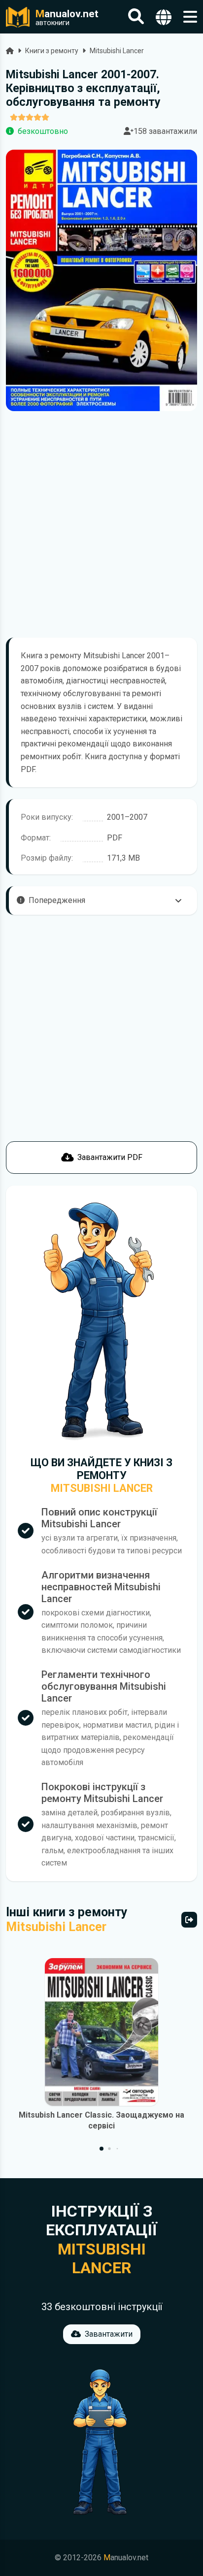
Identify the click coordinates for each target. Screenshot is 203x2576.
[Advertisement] (101, 524)
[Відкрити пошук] (136, 17)
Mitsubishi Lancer (117, 51)
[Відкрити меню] (190, 17)
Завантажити (109, 2334)
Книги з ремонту (52, 51)
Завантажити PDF (110, 1157)
